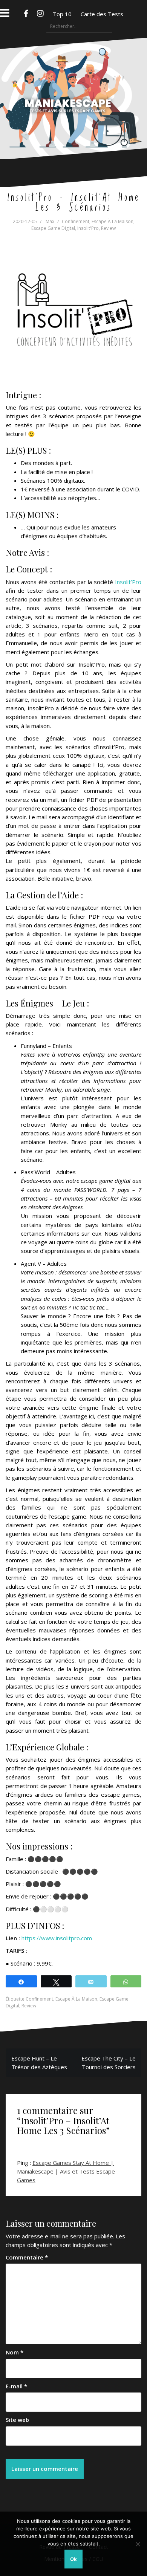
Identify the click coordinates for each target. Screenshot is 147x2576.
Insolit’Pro (128, 582)
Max (50, 221)
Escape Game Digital (53, 228)
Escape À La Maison (113, 221)
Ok (73, 2559)
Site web (17, 2420)
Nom (15, 2352)
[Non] (138, 2544)
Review (108, 228)
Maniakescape (74, 84)
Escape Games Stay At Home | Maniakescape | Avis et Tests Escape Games (66, 2171)
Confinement (76, 221)
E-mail (16, 2386)
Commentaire (27, 2257)
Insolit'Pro (88, 228)
